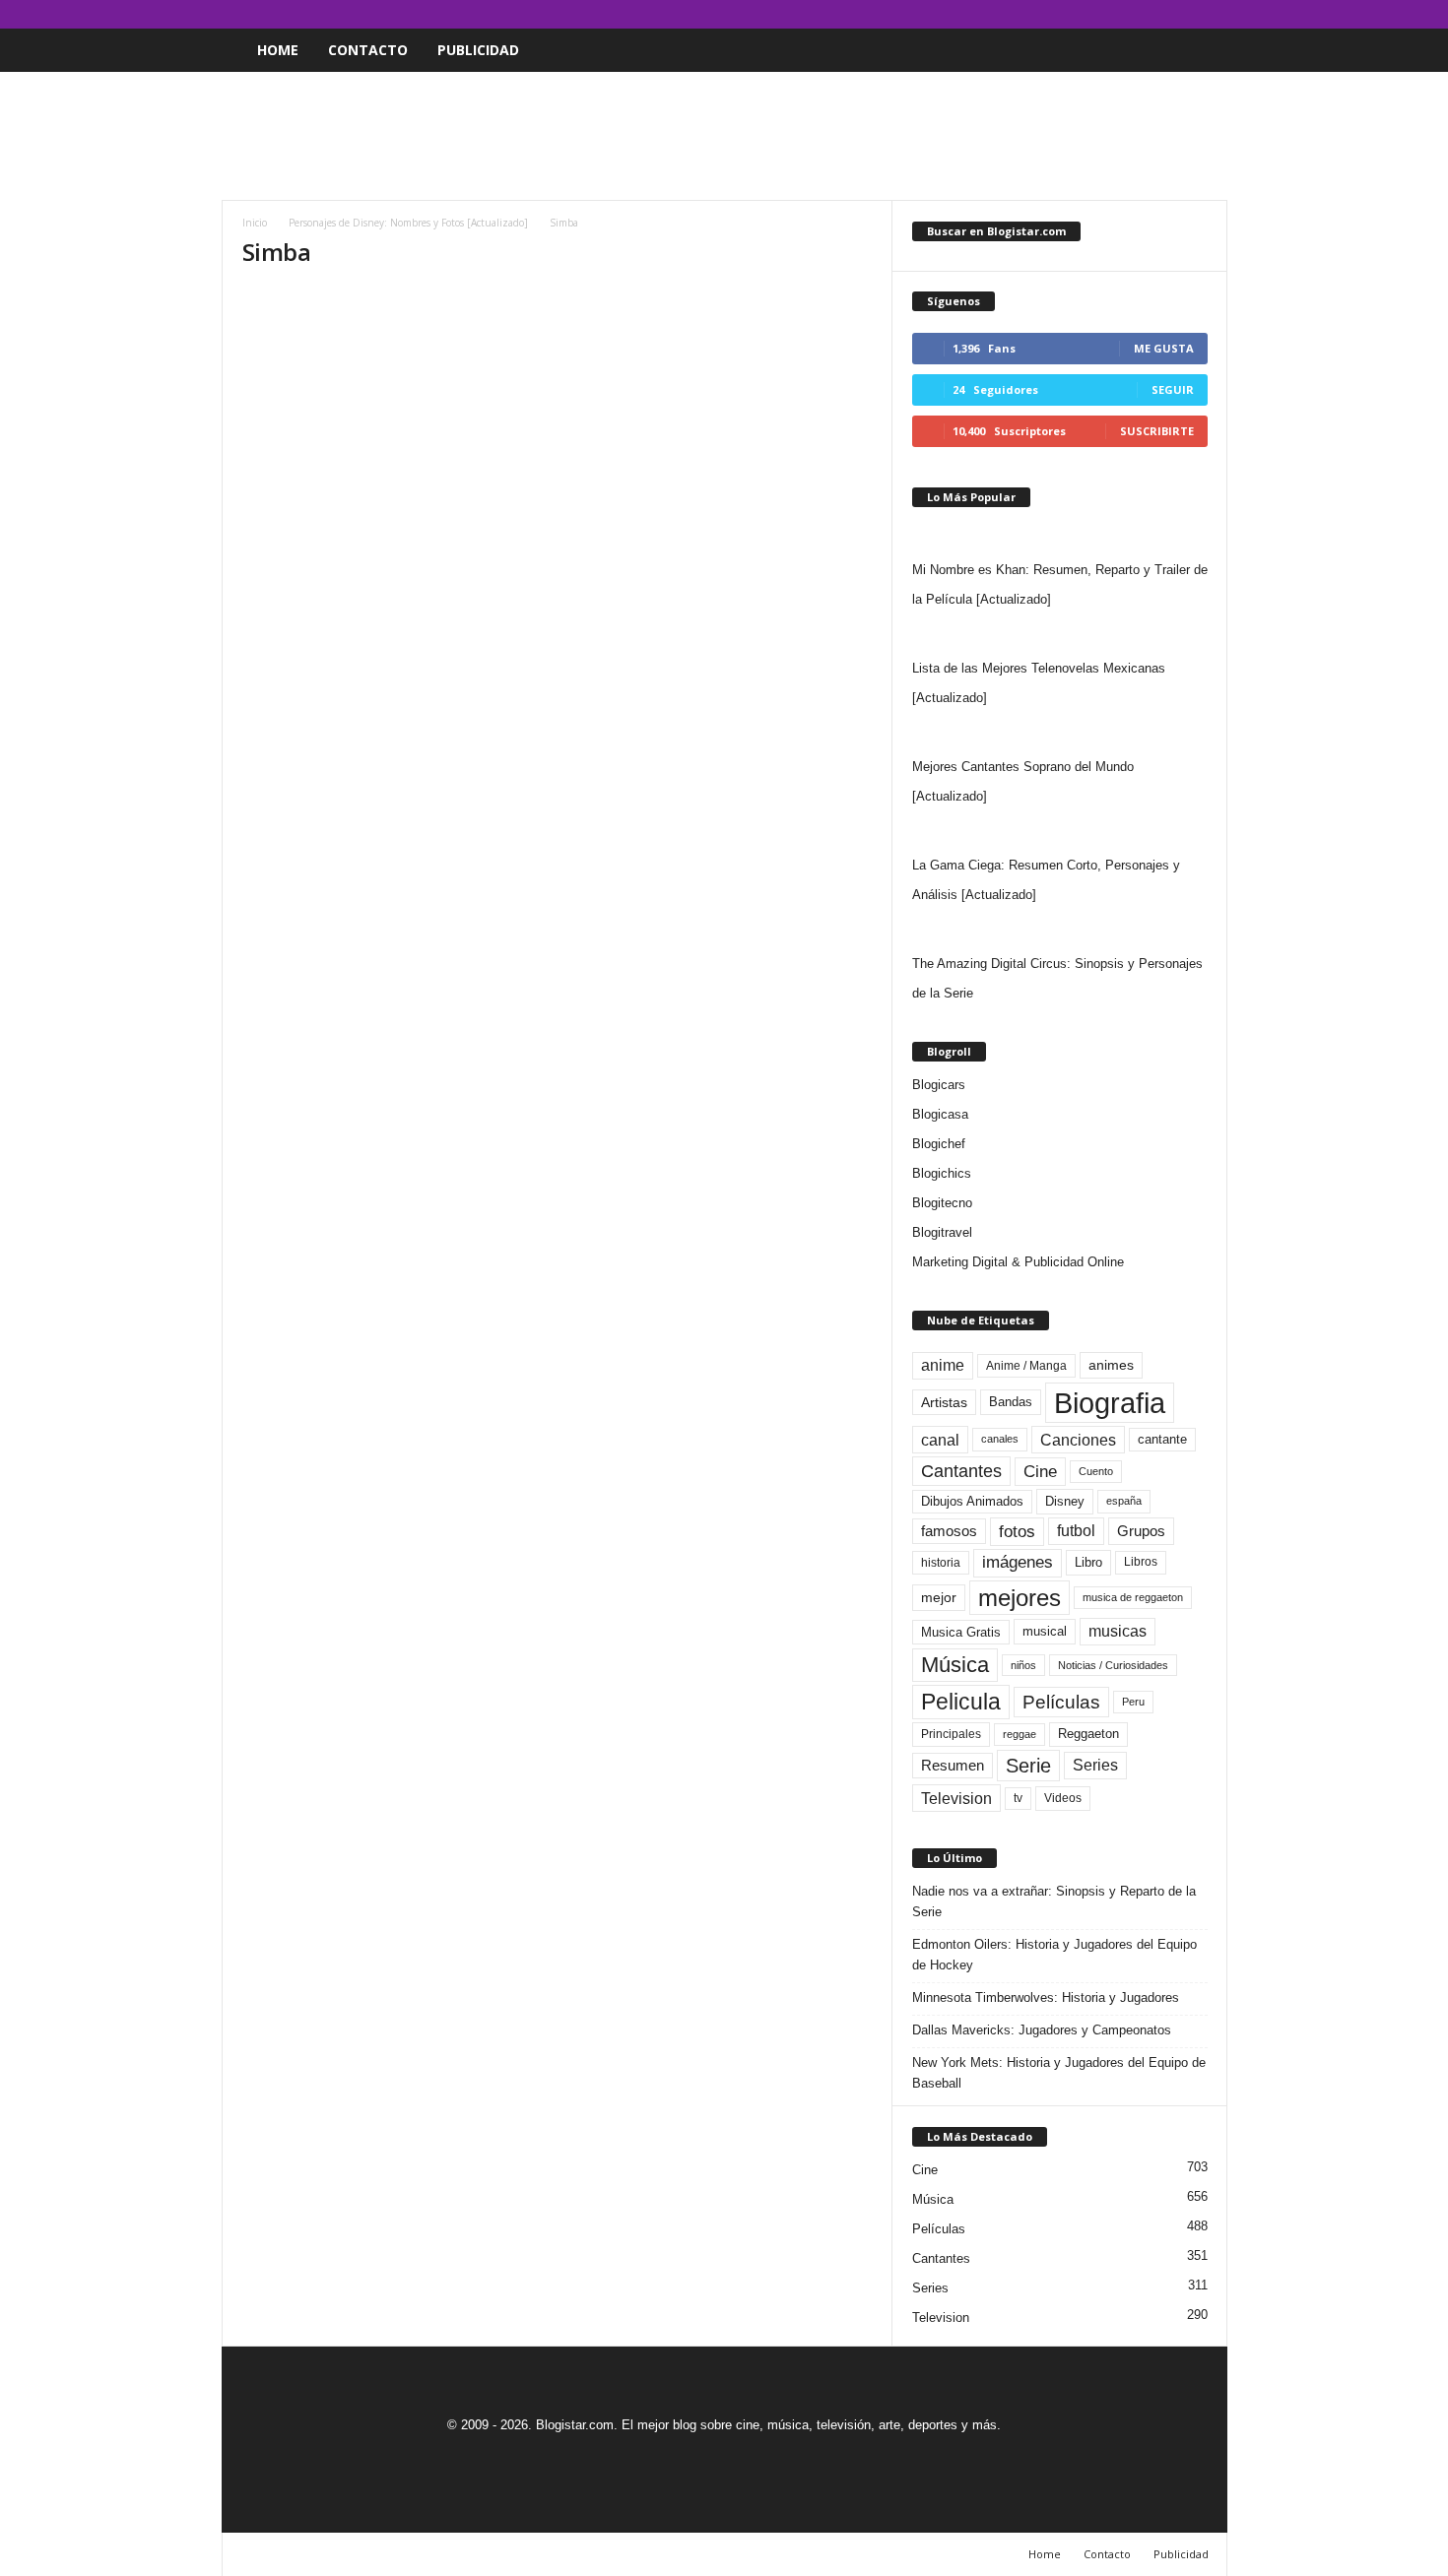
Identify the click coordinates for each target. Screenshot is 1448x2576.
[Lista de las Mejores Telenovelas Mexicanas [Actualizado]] (1060, 634)
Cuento (1096, 1471)
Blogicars (939, 1085)
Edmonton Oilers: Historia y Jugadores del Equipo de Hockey (1054, 1955)
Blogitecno (942, 1203)
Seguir (1173, 389)
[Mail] (1152, 14)
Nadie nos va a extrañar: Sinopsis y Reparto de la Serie (1054, 1901)
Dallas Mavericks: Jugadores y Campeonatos (1042, 2030)
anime (943, 1365)
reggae (1020, 1734)
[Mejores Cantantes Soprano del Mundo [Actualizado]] (1060, 733)
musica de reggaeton (1133, 1597)
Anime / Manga (1026, 1366)
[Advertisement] (724, 136)
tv (1018, 1798)
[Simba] (558, 465)
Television (956, 1798)
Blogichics (942, 1173)
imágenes (1018, 1562)
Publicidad (478, 50)
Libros (1141, 1562)
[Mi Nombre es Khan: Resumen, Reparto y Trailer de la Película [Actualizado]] (1060, 536)
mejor (939, 1597)
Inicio (255, 223)
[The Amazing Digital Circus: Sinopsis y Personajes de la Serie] (1060, 930)
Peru (1133, 1702)
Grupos (1141, 1531)
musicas (1118, 1631)
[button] (1198, 50)
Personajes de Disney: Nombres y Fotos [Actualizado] (408, 223)
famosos (949, 1531)
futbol (1076, 1531)
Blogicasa (940, 1114)
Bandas (1011, 1402)
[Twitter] (1182, 14)
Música (955, 1665)
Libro (1088, 1562)
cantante (1162, 1440)
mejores (1020, 1598)
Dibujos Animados (972, 1501)
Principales (951, 1734)
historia (941, 1563)
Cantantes (961, 1471)
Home (278, 50)
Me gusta (1164, 348)
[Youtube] (1213, 14)
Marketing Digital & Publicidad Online (1018, 1262)
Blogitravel (942, 1232)
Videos (1063, 1798)
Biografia (1110, 1403)
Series (1095, 1765)
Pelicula (961, 1702)
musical (1045, 1631)
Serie (1028, 1765)
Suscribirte (1157, 431)
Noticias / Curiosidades (1113, 1665)
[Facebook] (1121, 14)
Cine (1040, 1471)
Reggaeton (1088, 1734)
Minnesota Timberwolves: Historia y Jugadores (1046, 1997)
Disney (1065, 1501)
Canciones (1078, 1440)
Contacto (368, 50)
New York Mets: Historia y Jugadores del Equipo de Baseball (1059, 2073)
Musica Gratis (961, 1632)
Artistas (944, 1402)
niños (1023, 1665)
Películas (1061, 1702)
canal (940, 1440)
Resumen (953, 1766)
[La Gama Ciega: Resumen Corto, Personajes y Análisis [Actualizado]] (1060, 831)
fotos (1017, 1532)
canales (1000, 1439)
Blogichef (939, 1144)
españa (1124, 1501)
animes (1111, 1365)
